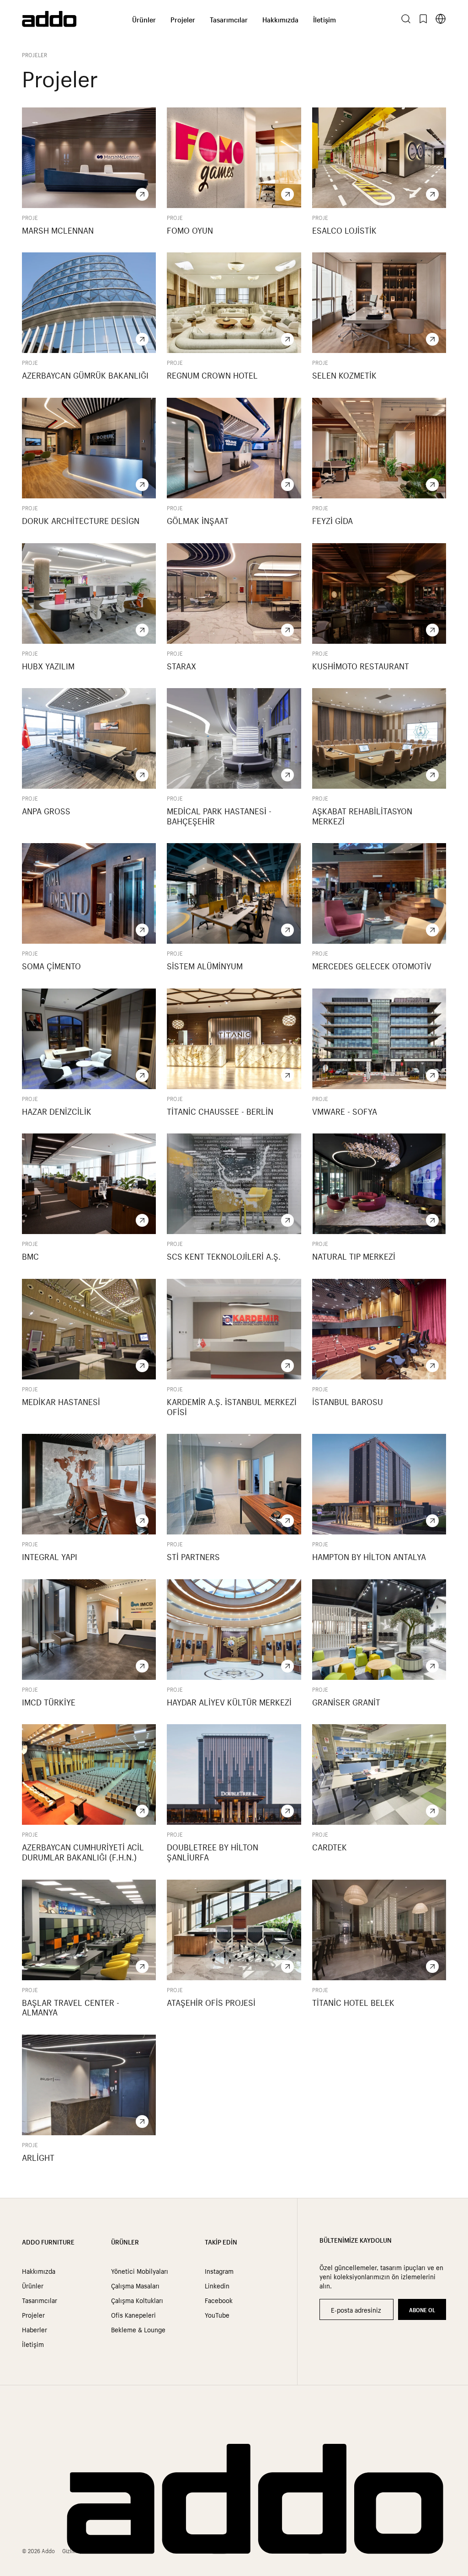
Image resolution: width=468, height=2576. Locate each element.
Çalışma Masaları (135, 2285)
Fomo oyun (190, 230)
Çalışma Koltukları (137, 2300)
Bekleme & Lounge (138, 2329)
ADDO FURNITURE (48, 2241)
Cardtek (330, 1846)
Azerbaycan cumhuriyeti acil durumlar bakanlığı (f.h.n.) (83, 1851)
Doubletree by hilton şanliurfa (213, 1851)
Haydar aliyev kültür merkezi (229, 1701)
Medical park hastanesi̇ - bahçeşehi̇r (219, 815)
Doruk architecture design (81, 520)
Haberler (35, 2329)
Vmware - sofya (345, 1111)
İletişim (324, 19)
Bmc (30, 1256)
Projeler (183, 19)
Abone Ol (422, 2309)
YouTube (217, 2314)
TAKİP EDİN (221, 2241)
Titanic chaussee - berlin (220, 1111)
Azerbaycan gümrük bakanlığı (85, 374)
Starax (181, 665)
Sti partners (193, 1556)
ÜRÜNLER (125, 2241)
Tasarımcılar (229, 19)
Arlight (38, 2157)
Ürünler (144, 19)
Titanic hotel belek (353, 2002)
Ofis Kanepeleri (133, 2314)
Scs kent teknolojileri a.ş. (224, 1256)
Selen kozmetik (344, 374)
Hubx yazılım (48, 665)
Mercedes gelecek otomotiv (372, 965)
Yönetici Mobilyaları (140, 2271)
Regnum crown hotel (212, 374)
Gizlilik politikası (82, 2550)
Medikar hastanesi (61, 1401)
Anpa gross (46, 810)
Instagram (219, 2271)
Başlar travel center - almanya (71, 2007)
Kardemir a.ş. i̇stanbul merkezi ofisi (232, 1406)
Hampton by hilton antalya (369, 1556)
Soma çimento (51, 965)
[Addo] (77, 19)
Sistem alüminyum (205, 965)
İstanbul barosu (348, 1401)
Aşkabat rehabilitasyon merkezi (362, 815)
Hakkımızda (280, 19)
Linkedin (217, 2285)
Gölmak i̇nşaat (198, 520)
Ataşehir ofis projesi (211, 2002)
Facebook (219, 2300)
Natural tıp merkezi (354, 1256)
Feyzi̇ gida (332, 520)
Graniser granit (346, 1701)
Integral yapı (50, 1556)
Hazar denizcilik (57, 1111)
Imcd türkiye (49, 1701)
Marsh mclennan (58, 230)
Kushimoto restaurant (361, 665)
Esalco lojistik (344, 230)
